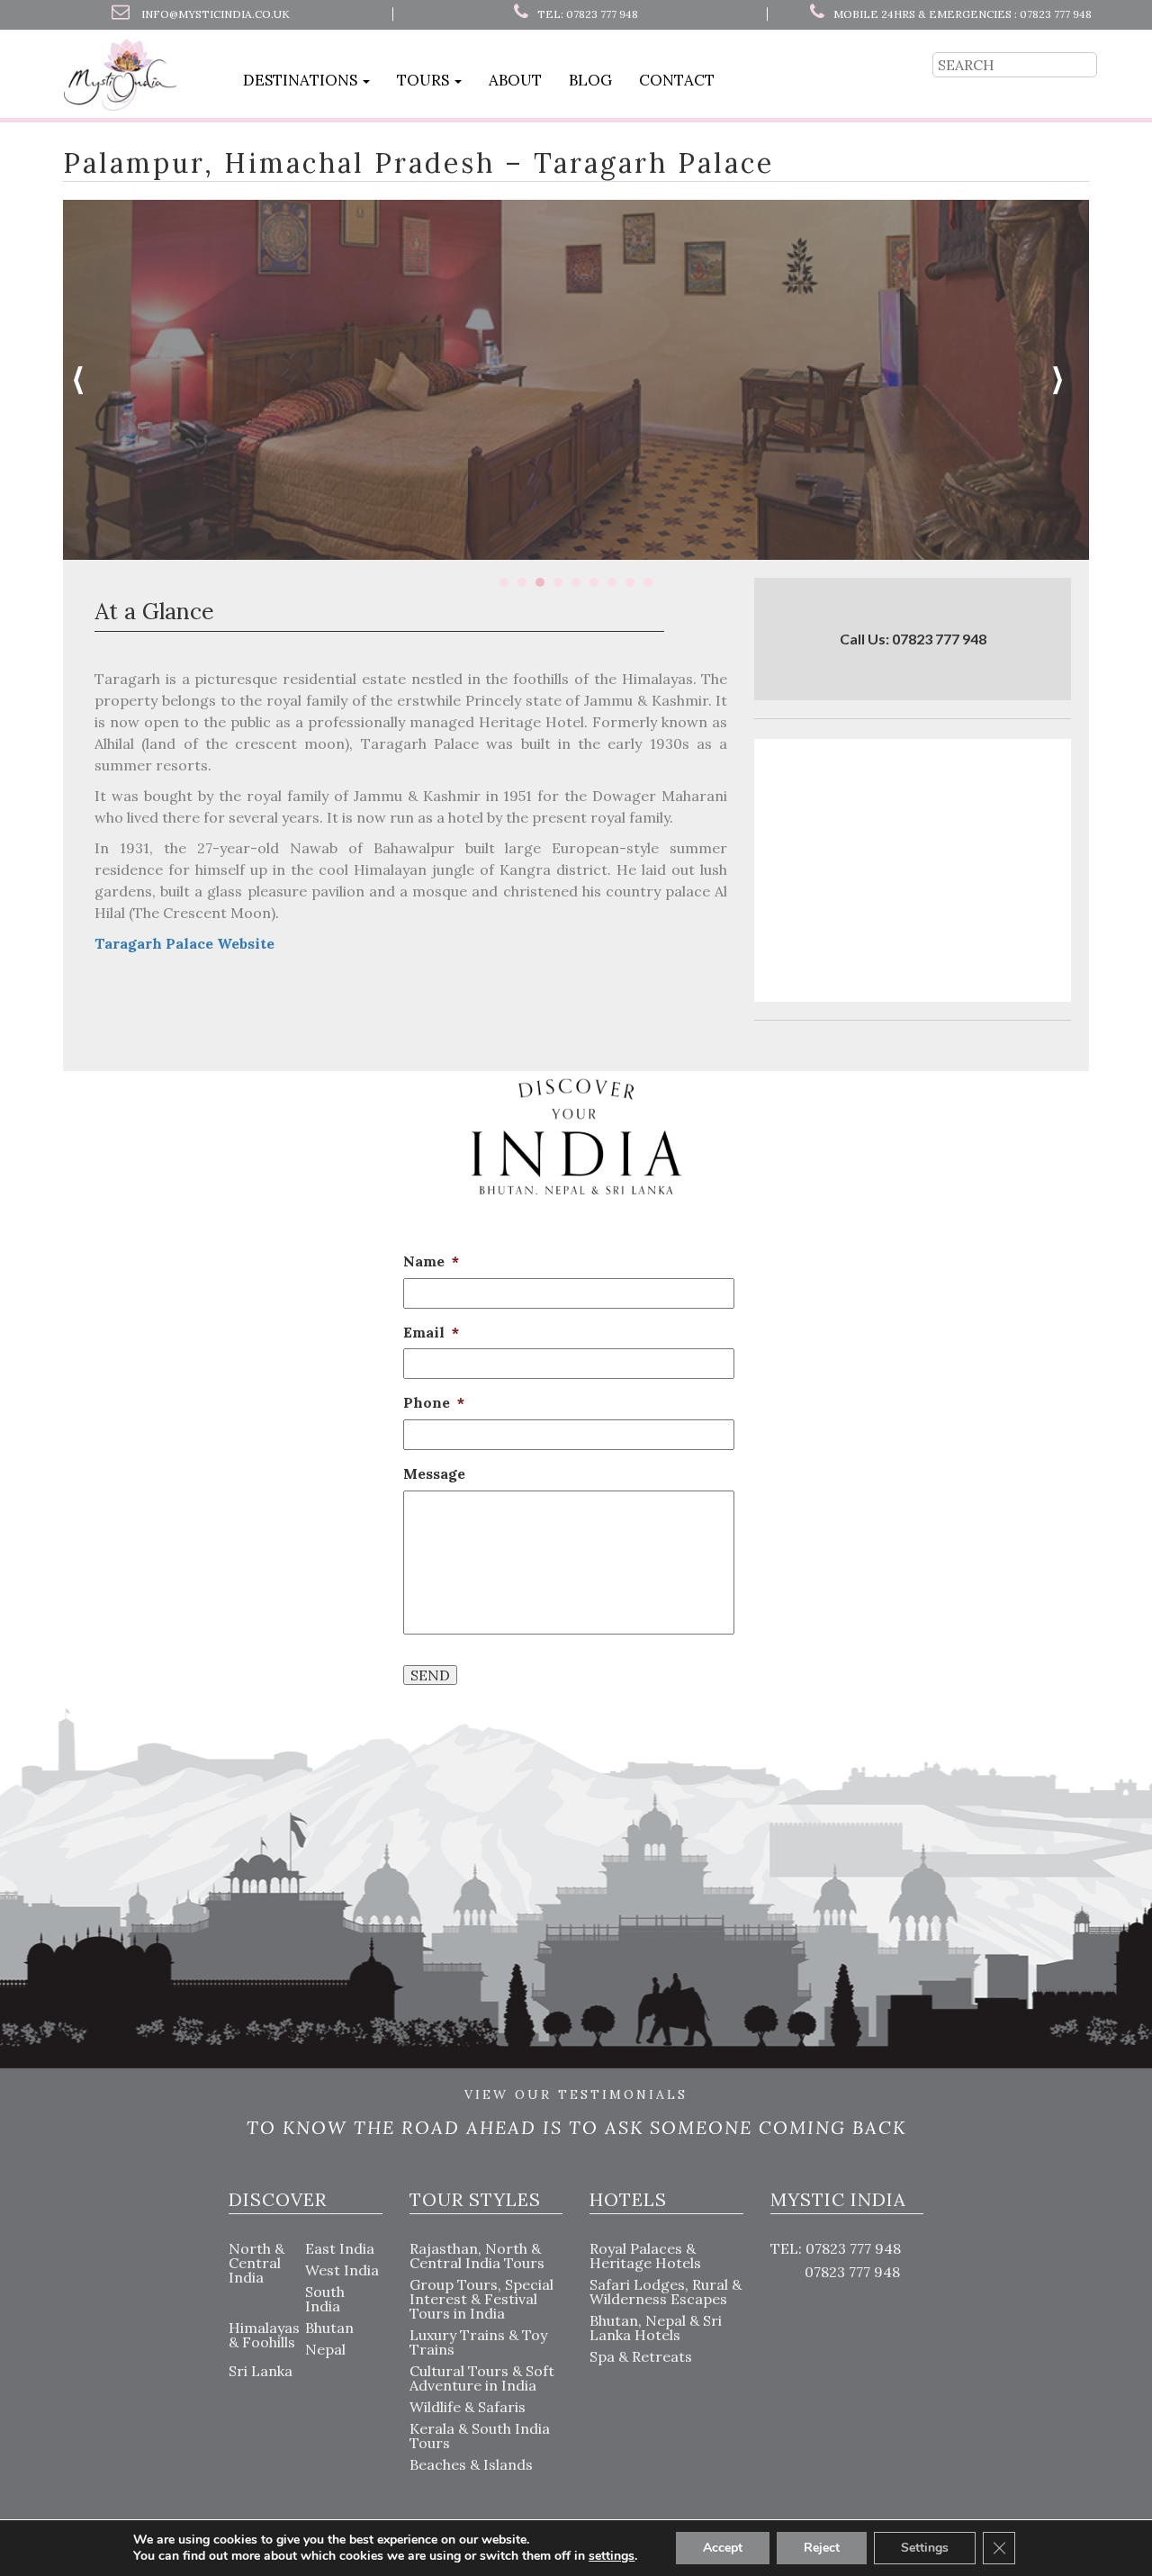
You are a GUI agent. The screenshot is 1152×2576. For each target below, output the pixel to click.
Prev (86, 380)
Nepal (325, 2349)
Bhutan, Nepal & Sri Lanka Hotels (656, 2328)
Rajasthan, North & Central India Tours (477, 2256)
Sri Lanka (261, 2371)
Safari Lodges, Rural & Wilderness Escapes (666, 2292)
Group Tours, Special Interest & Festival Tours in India (481, 2299)
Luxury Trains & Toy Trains (478, 2342)
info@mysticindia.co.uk (216, 14)
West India (342, 2270)
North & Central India (256, 2263)
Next (1066, 380)
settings (612, 2556)
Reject (822, 2548)
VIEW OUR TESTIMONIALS (576, 2095)
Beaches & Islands (471, 2464)
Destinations (302, 80)
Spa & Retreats (641, 2356)
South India (325, 2299)
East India (340, 2248)
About (515, 80)
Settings (925, 2548)
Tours (425, 80)
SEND (430, 1675)
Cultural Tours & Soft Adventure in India (482, 2378)
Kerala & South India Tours (480, 2436)
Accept (723, 2548)
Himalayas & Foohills (264, 2335)
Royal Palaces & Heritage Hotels (645, 2256)
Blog (590, 80)
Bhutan (329, 2328)
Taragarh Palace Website (184, 943)
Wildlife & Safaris (468, 2407)
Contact (677, 80)
